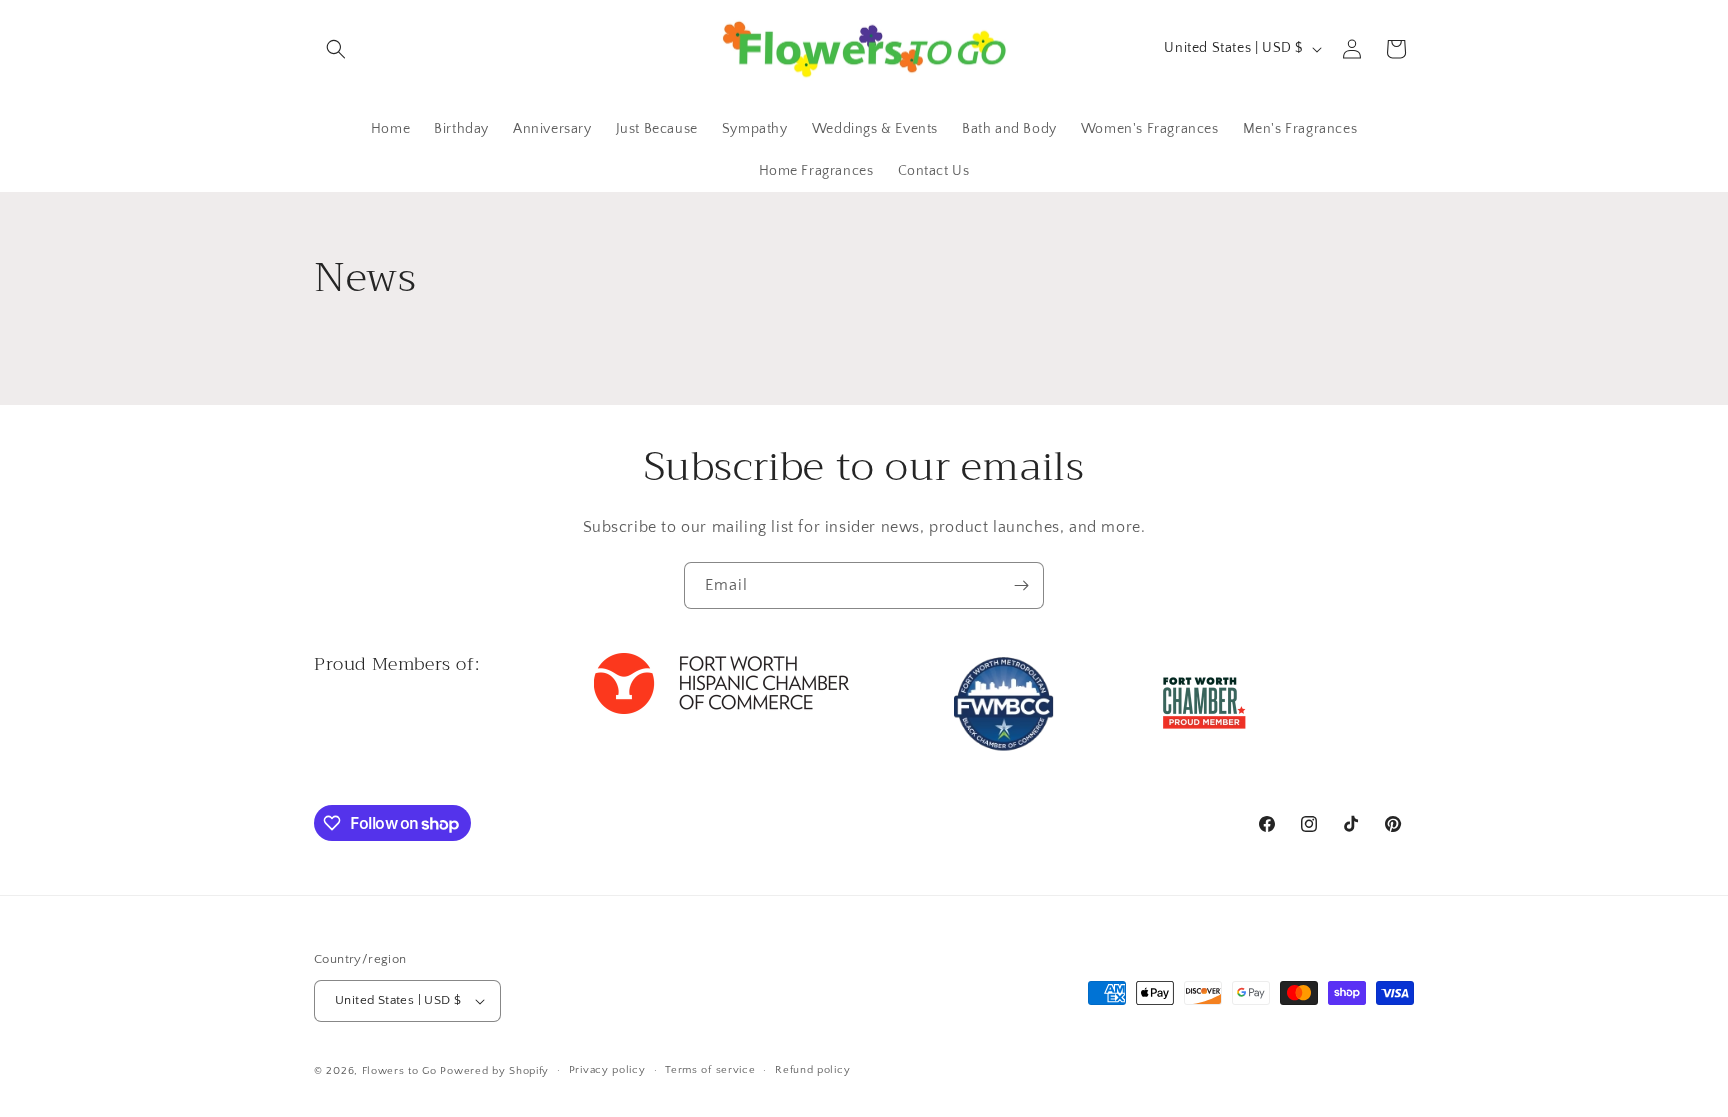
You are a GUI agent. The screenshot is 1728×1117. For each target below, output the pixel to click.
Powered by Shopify (494, 1071)
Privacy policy (607, 1070)
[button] (336, 49)
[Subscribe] (1021, 585)
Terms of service (710, 1070)
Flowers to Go (399, 1071)
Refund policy (812, 1070)
